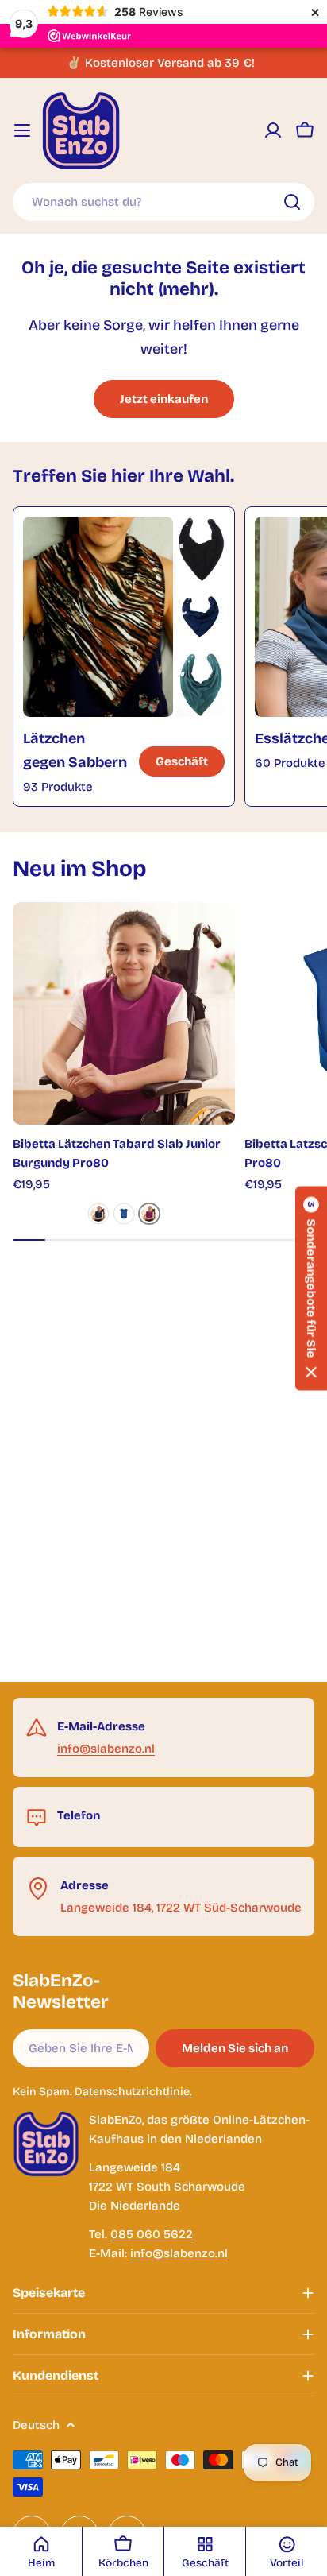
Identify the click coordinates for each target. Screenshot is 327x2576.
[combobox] (163, 202)
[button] (311, 1288)
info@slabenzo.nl (106, 1749)
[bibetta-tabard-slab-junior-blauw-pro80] (124, 1214)
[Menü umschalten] (22, 130)
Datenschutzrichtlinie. (133, 2092)
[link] (200, 549)
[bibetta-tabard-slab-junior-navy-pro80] (98, 1214)
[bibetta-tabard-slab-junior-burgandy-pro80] (149, 1214)
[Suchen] (292, 202)
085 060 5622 (152, 2234)
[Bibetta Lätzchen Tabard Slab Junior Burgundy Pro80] (124, 1013)
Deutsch (36, 2425)
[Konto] (273, 130)
